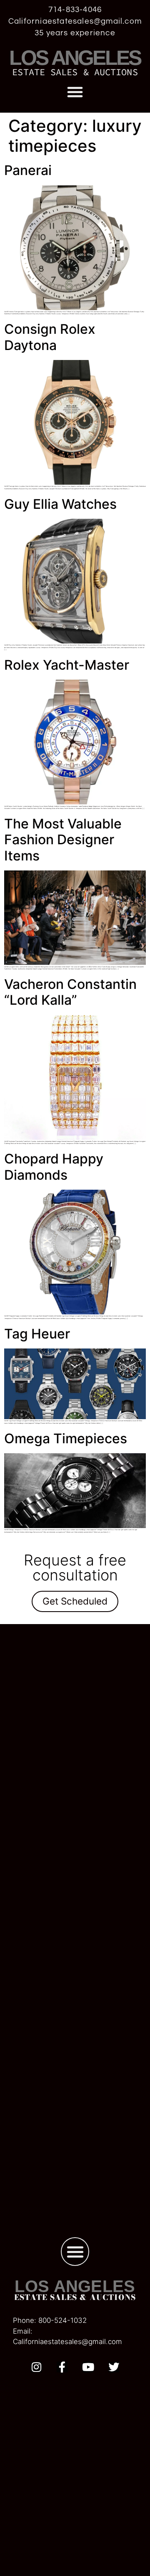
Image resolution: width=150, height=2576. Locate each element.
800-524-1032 (62, 2320)
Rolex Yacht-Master (68, 665)
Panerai (28, 170)
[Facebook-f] (62, 2367)
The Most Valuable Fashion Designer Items (63, 840)
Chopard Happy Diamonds (54, 1167)
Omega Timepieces (66, 1438)
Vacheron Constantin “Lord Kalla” (70, 992)
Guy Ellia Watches (60, 504)
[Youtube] (88, 2367)
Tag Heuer (37, 1334)
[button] (75, 92)
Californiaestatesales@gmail (59, 2342)
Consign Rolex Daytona (50, 337)
